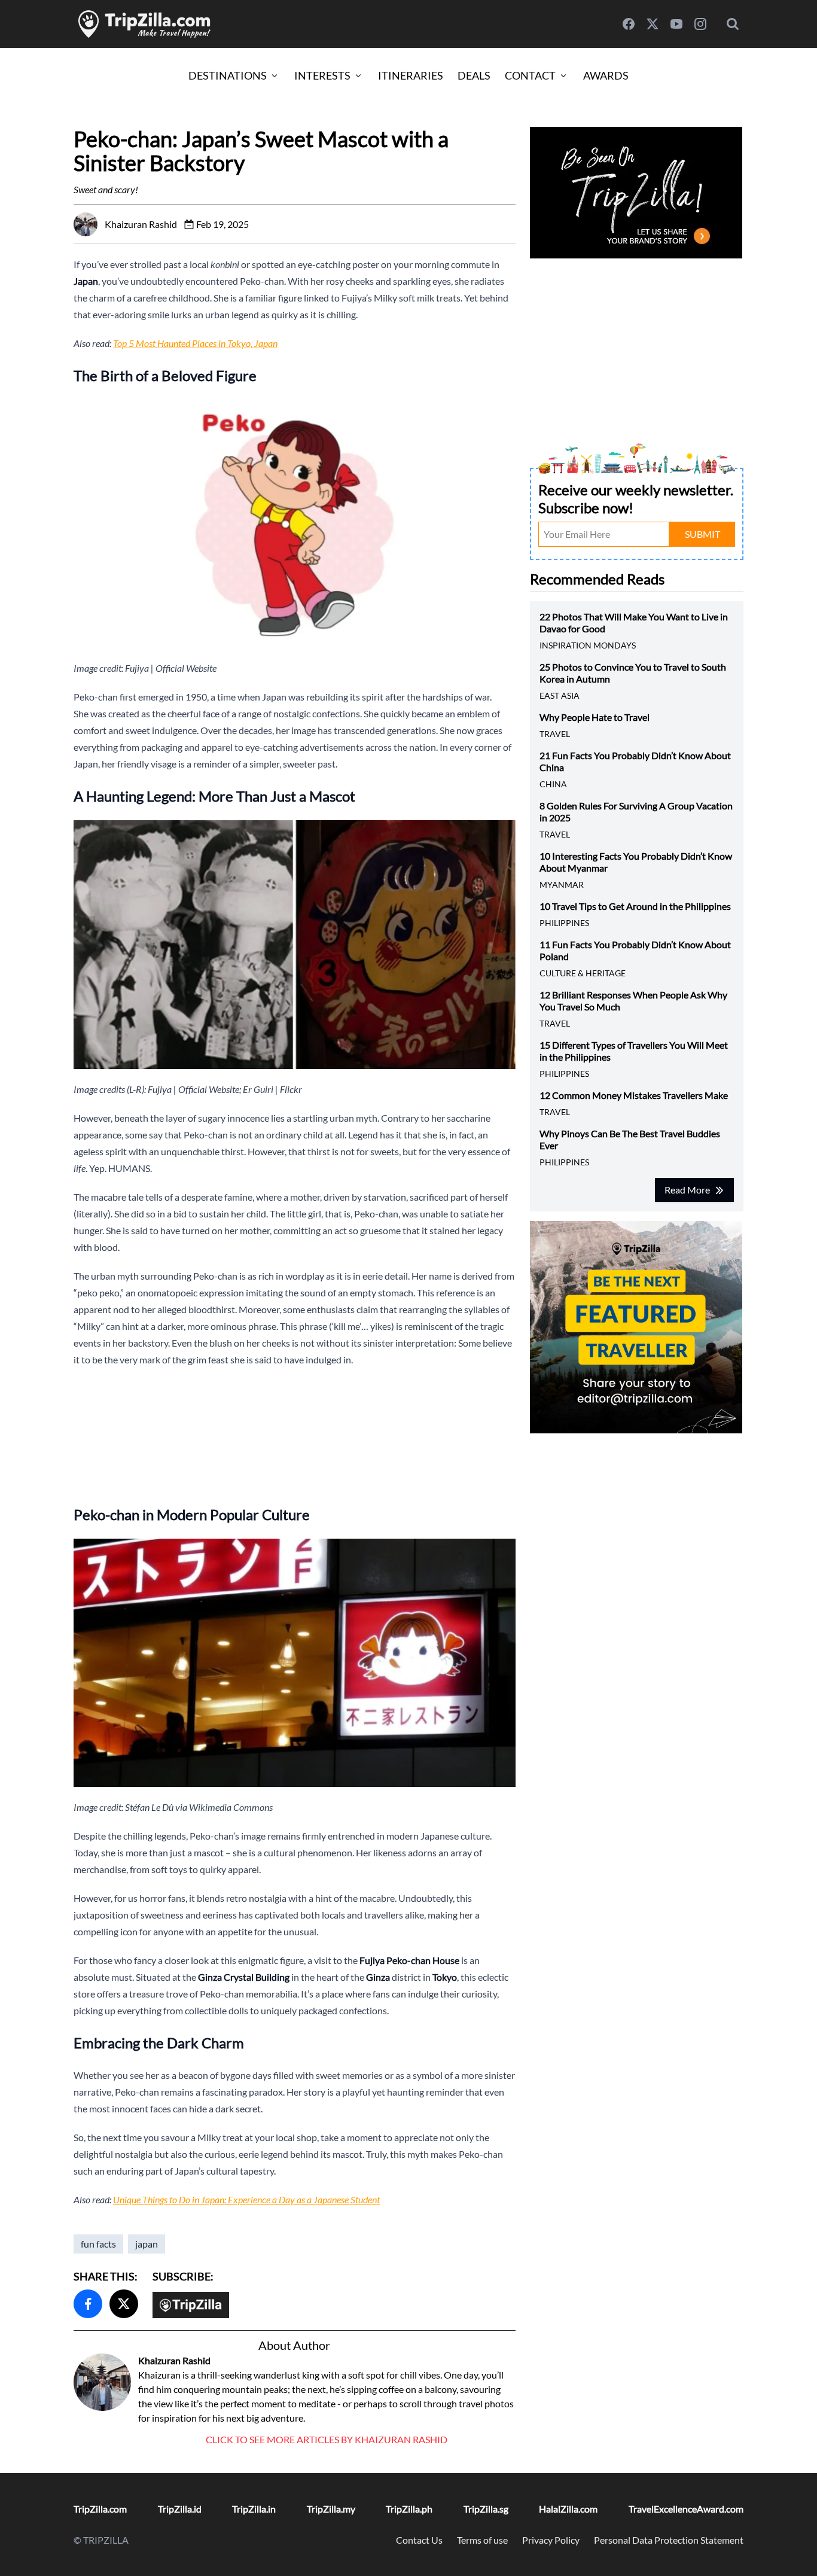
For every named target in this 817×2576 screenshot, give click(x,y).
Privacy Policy (551, 2540)
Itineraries (411, 75)
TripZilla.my (331, 2509)
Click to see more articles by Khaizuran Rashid (327, 2439)
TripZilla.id (180, 2509)
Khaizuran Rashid (174, 2360)
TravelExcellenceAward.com (686, 2509)
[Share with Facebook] (88, 2304)
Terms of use (482, 2540)
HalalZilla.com (568, 2509)
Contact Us (419, 2540)
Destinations (228, 75)
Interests (322, 75)
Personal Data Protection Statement (669, 2540)
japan (147, 2244)
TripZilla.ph (409, 2509)
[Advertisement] (295, 1435)
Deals (474, 75)
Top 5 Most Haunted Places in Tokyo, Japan (195, 343)
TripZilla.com (100, 2509)
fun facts (98, 2244)
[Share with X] (124, 2304)
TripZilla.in (254, 2509)
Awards (606, 75)
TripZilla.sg (486, 2509)
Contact (530, 75)
